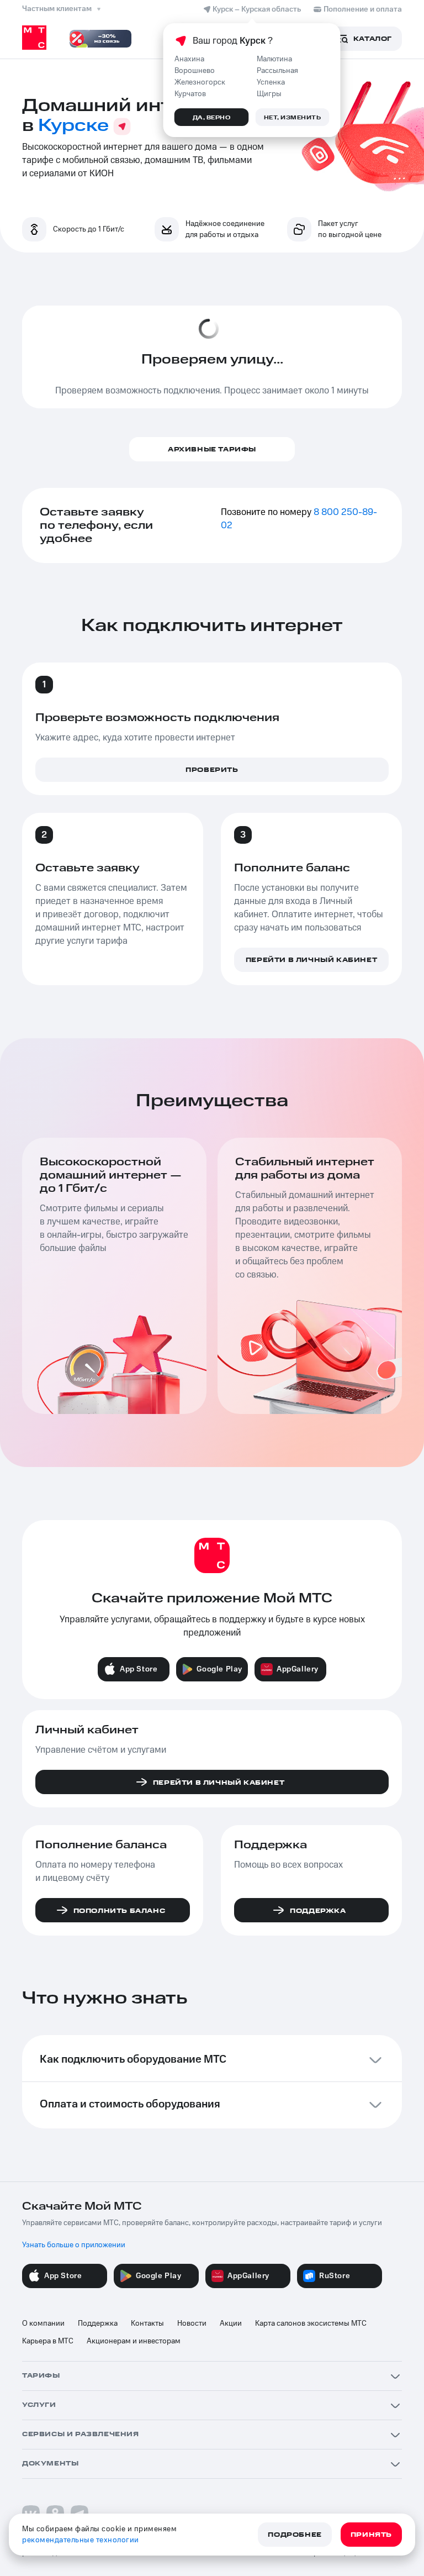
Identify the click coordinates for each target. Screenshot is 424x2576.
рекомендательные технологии (81, 2540)
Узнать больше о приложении (74, 2245)
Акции (231, 2323)
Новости (192, 2323)
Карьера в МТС (48, 2341)
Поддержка (98, 2323)
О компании (43, 2323)
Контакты (147, 2323)
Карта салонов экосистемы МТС (311, 2323)
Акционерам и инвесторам (134, 2341)
